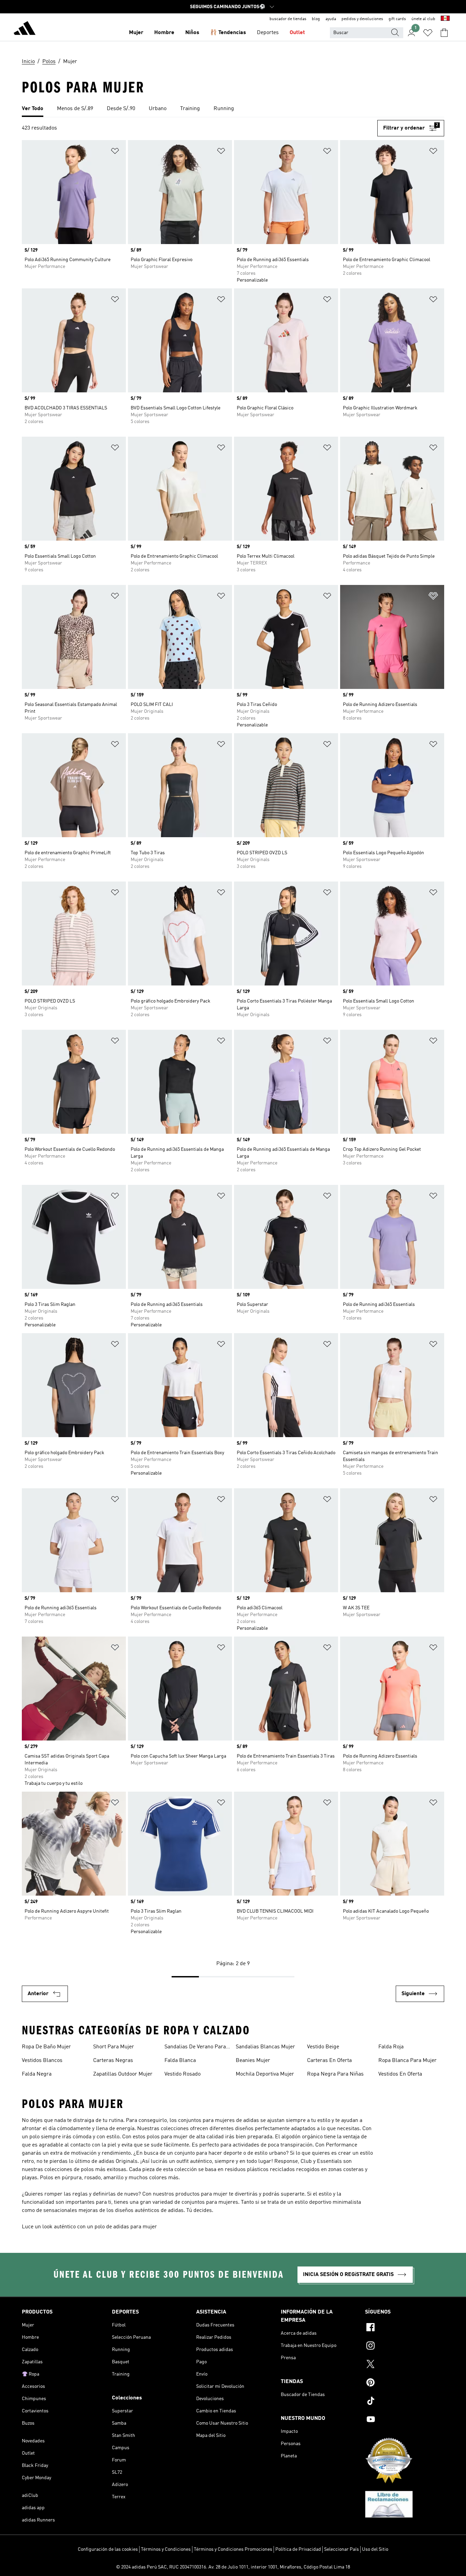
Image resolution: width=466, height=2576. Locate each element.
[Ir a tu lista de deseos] (428, 33)
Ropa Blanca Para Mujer (407, 2061)
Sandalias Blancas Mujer (265, 2047)
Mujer (136, 33)
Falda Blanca (180, 2061)
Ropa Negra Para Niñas (335, 2074)
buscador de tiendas (288, 19)
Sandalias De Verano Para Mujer (195, 2048)
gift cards (397, 19)
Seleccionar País (341, 2549)
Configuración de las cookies (108, 2549)
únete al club (423, 19)
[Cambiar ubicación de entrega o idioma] (445, 19)
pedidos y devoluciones (362, 19)
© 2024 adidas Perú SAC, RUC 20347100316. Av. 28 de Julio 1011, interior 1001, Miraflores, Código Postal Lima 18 (233, 2567)
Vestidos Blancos (42, 2061)
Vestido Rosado (183, 2074)
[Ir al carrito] (444, 33)
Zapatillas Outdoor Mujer (123, 2074)
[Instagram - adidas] (405, 2347)
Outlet (297, 33)
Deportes (268, 33)
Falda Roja (391, 2047)
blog (316, 19)
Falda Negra (37, 2074)
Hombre (164, 33)
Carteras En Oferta (329, 2061)
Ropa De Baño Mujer (46, 2047)
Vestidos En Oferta (400, 2074)
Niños (192, 33)
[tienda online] (25, 29)
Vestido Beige (323, 2047)
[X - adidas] (405, 2365)
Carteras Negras (113, 2061)
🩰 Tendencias (228, 33)
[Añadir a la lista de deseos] (115, 152)
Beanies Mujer (253, 2061)
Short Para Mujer (114, 2047)
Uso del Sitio (375, 2549)
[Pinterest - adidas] (405, 2383)
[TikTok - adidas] (405, 2402)
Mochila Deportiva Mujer (265, 2074)
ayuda (331, 19)
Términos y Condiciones (166, 2549)
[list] (233, 109)
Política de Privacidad (298, 2549)
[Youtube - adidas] (405, 2420)
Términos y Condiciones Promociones (233, 2549)
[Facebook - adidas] (405, 2328)
